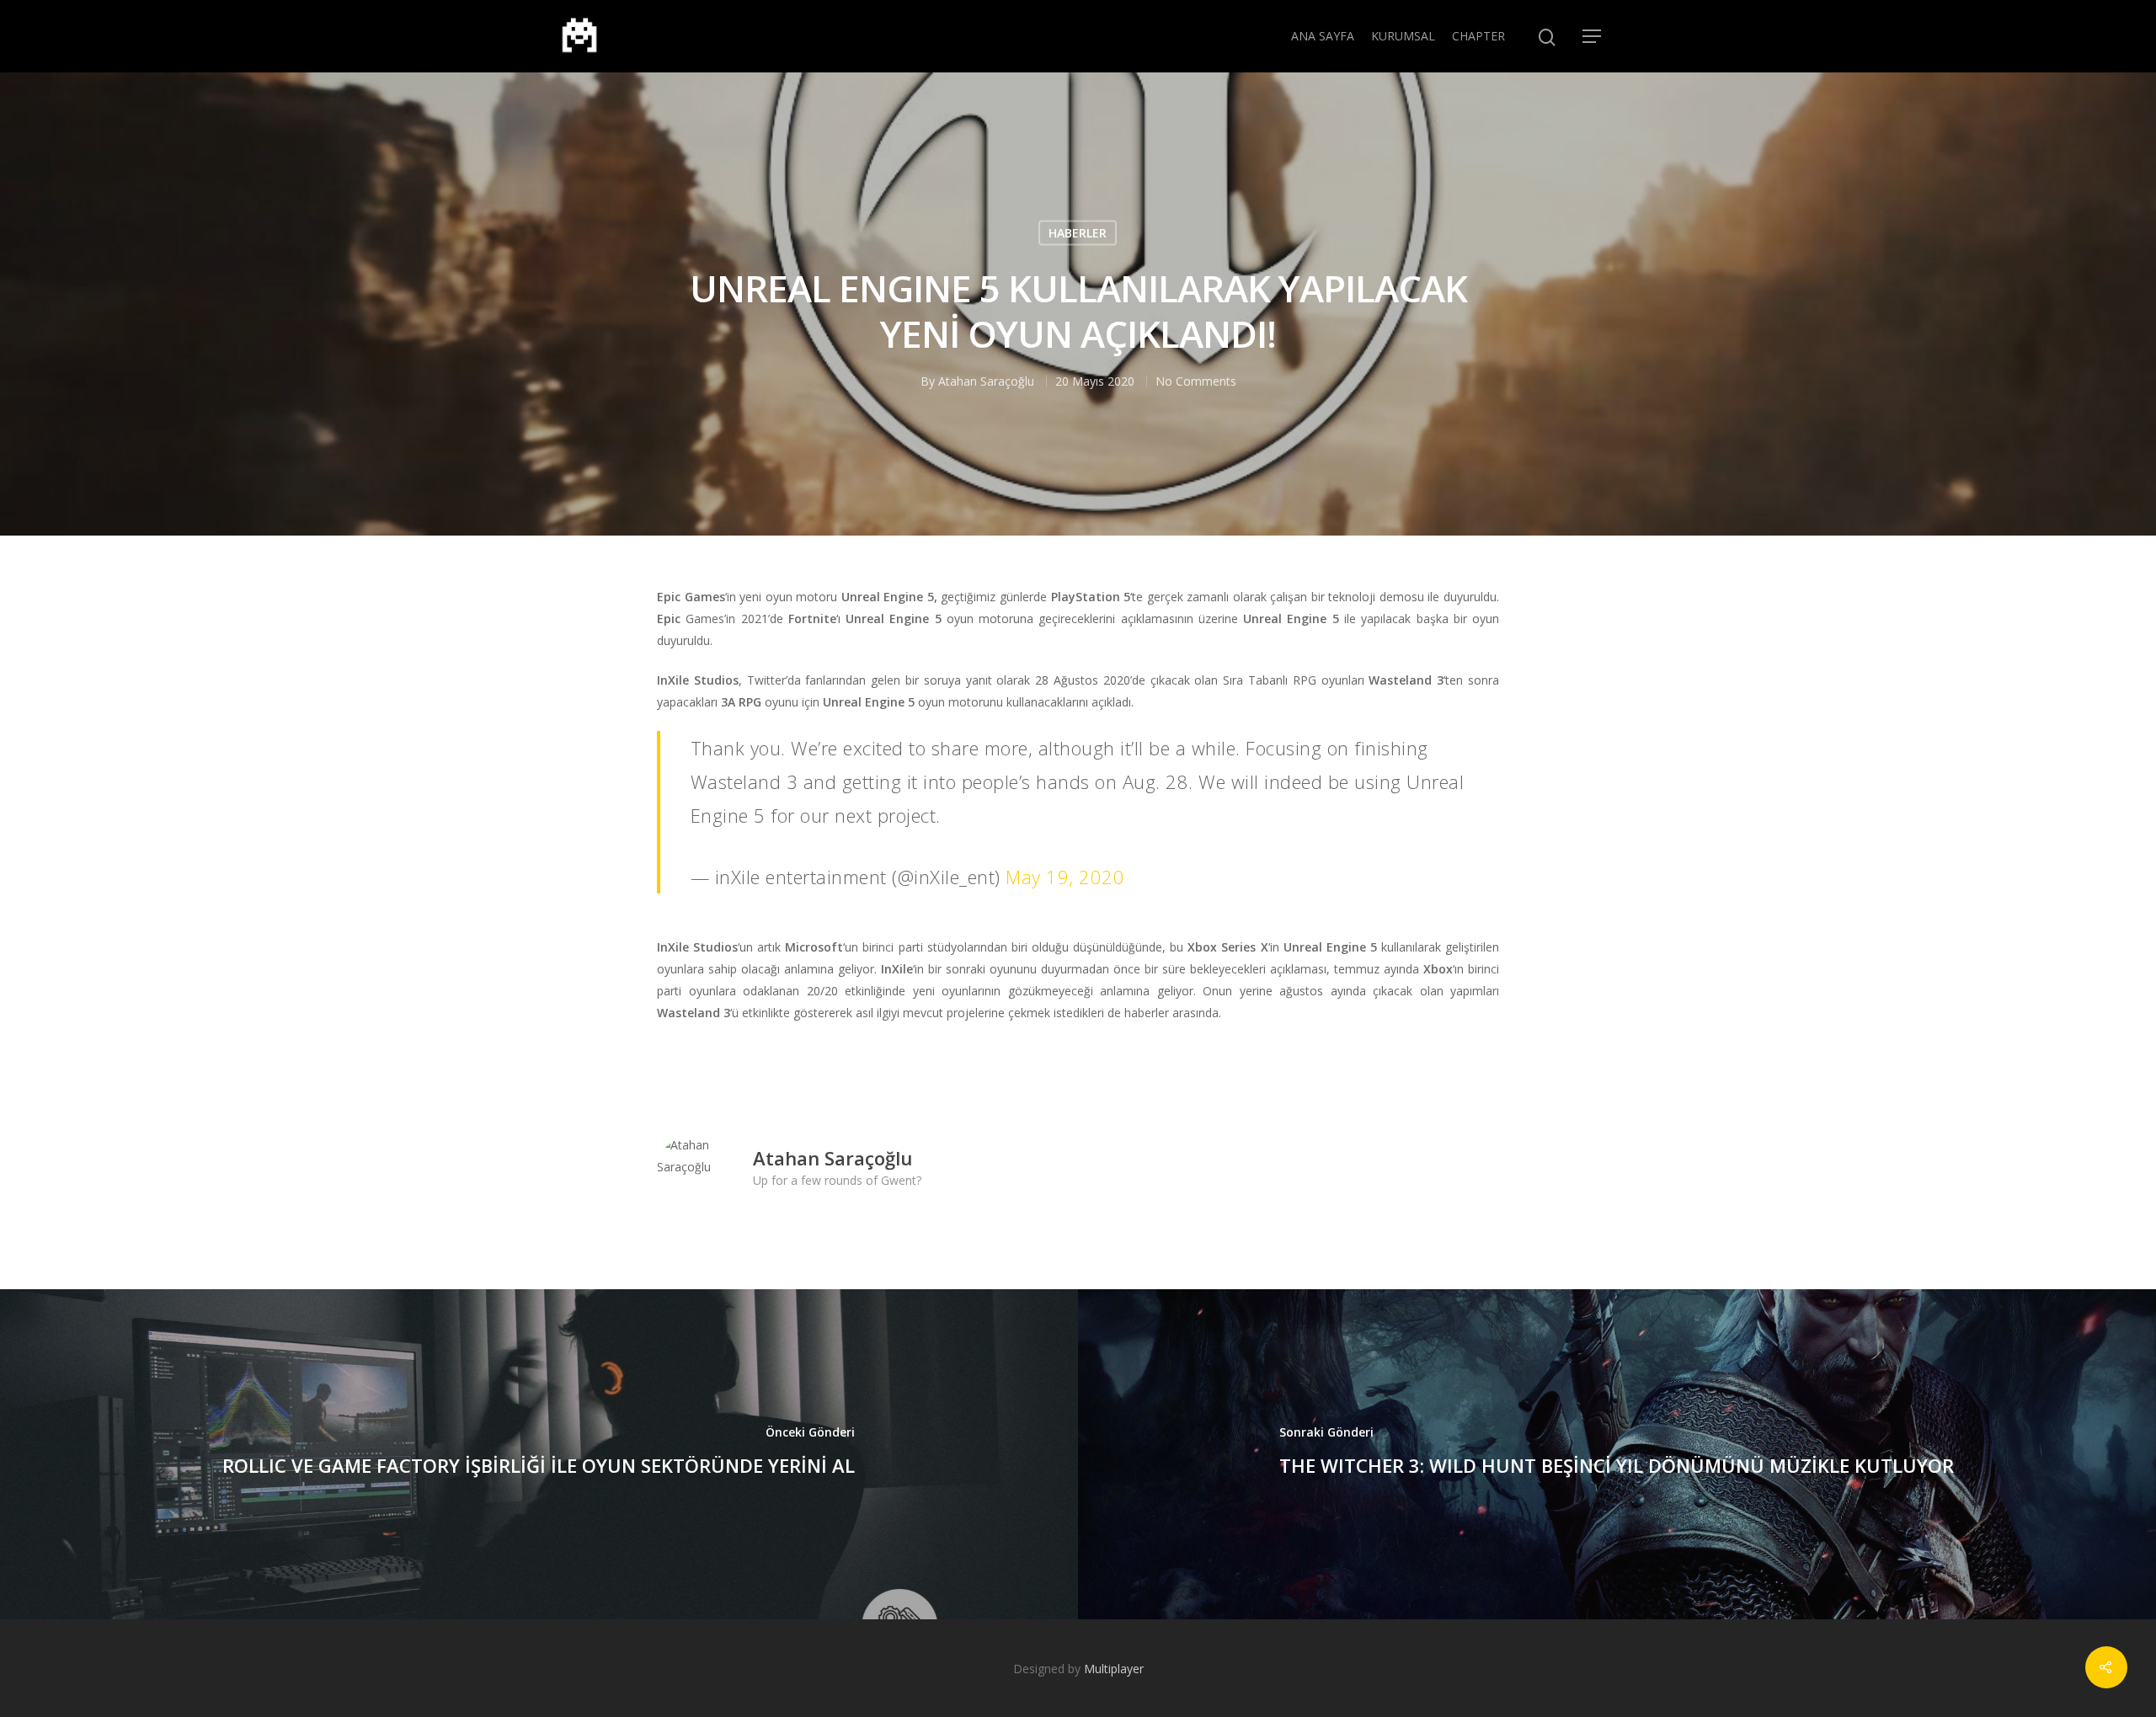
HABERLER (1078, 232)
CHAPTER (1478, 36)
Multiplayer (1114, 1669)
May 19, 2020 (1065, 877)
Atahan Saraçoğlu (986, 380)
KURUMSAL (1403, 36)
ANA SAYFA (1323, 36)
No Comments (1196, 380)
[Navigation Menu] (1593, 36)
